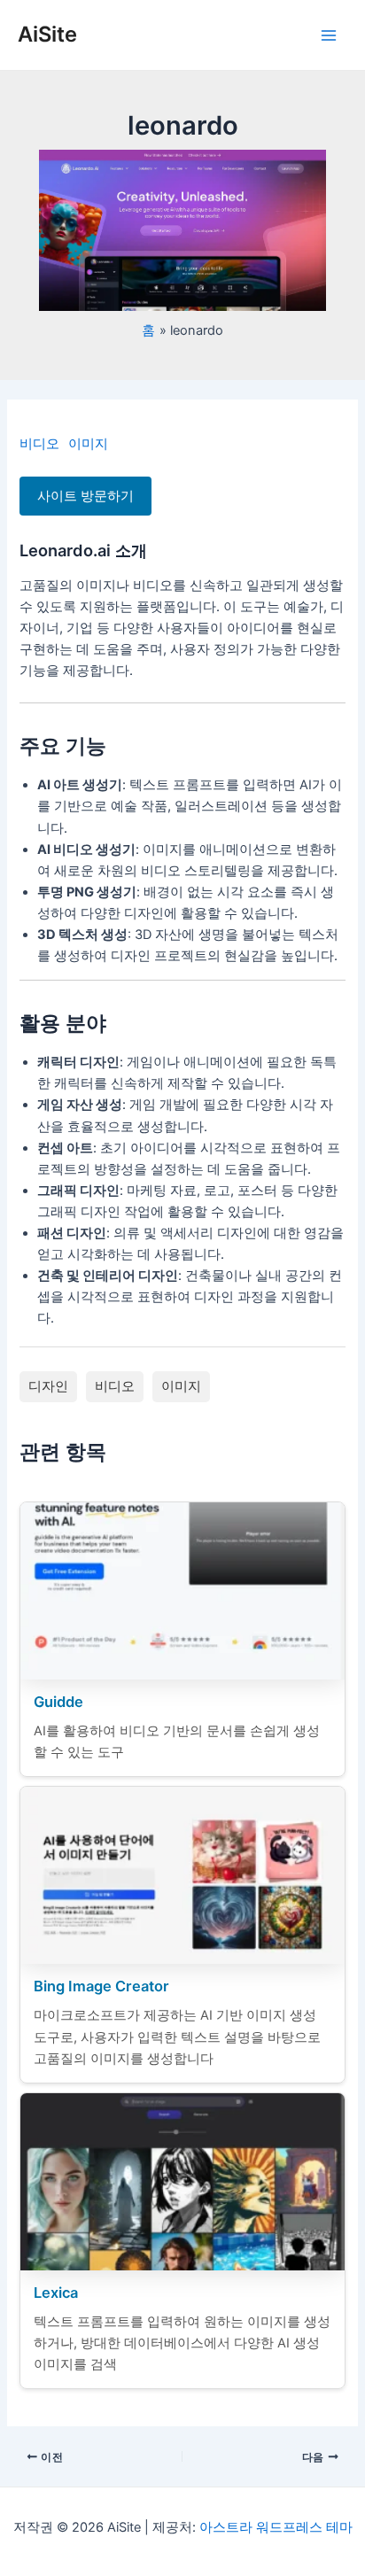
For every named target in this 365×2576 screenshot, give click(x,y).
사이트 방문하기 (85, 496)
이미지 (88, 444)
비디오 (39, 444)
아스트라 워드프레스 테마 (276, 2527)
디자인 (48, 1386)
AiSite (47, 34)
